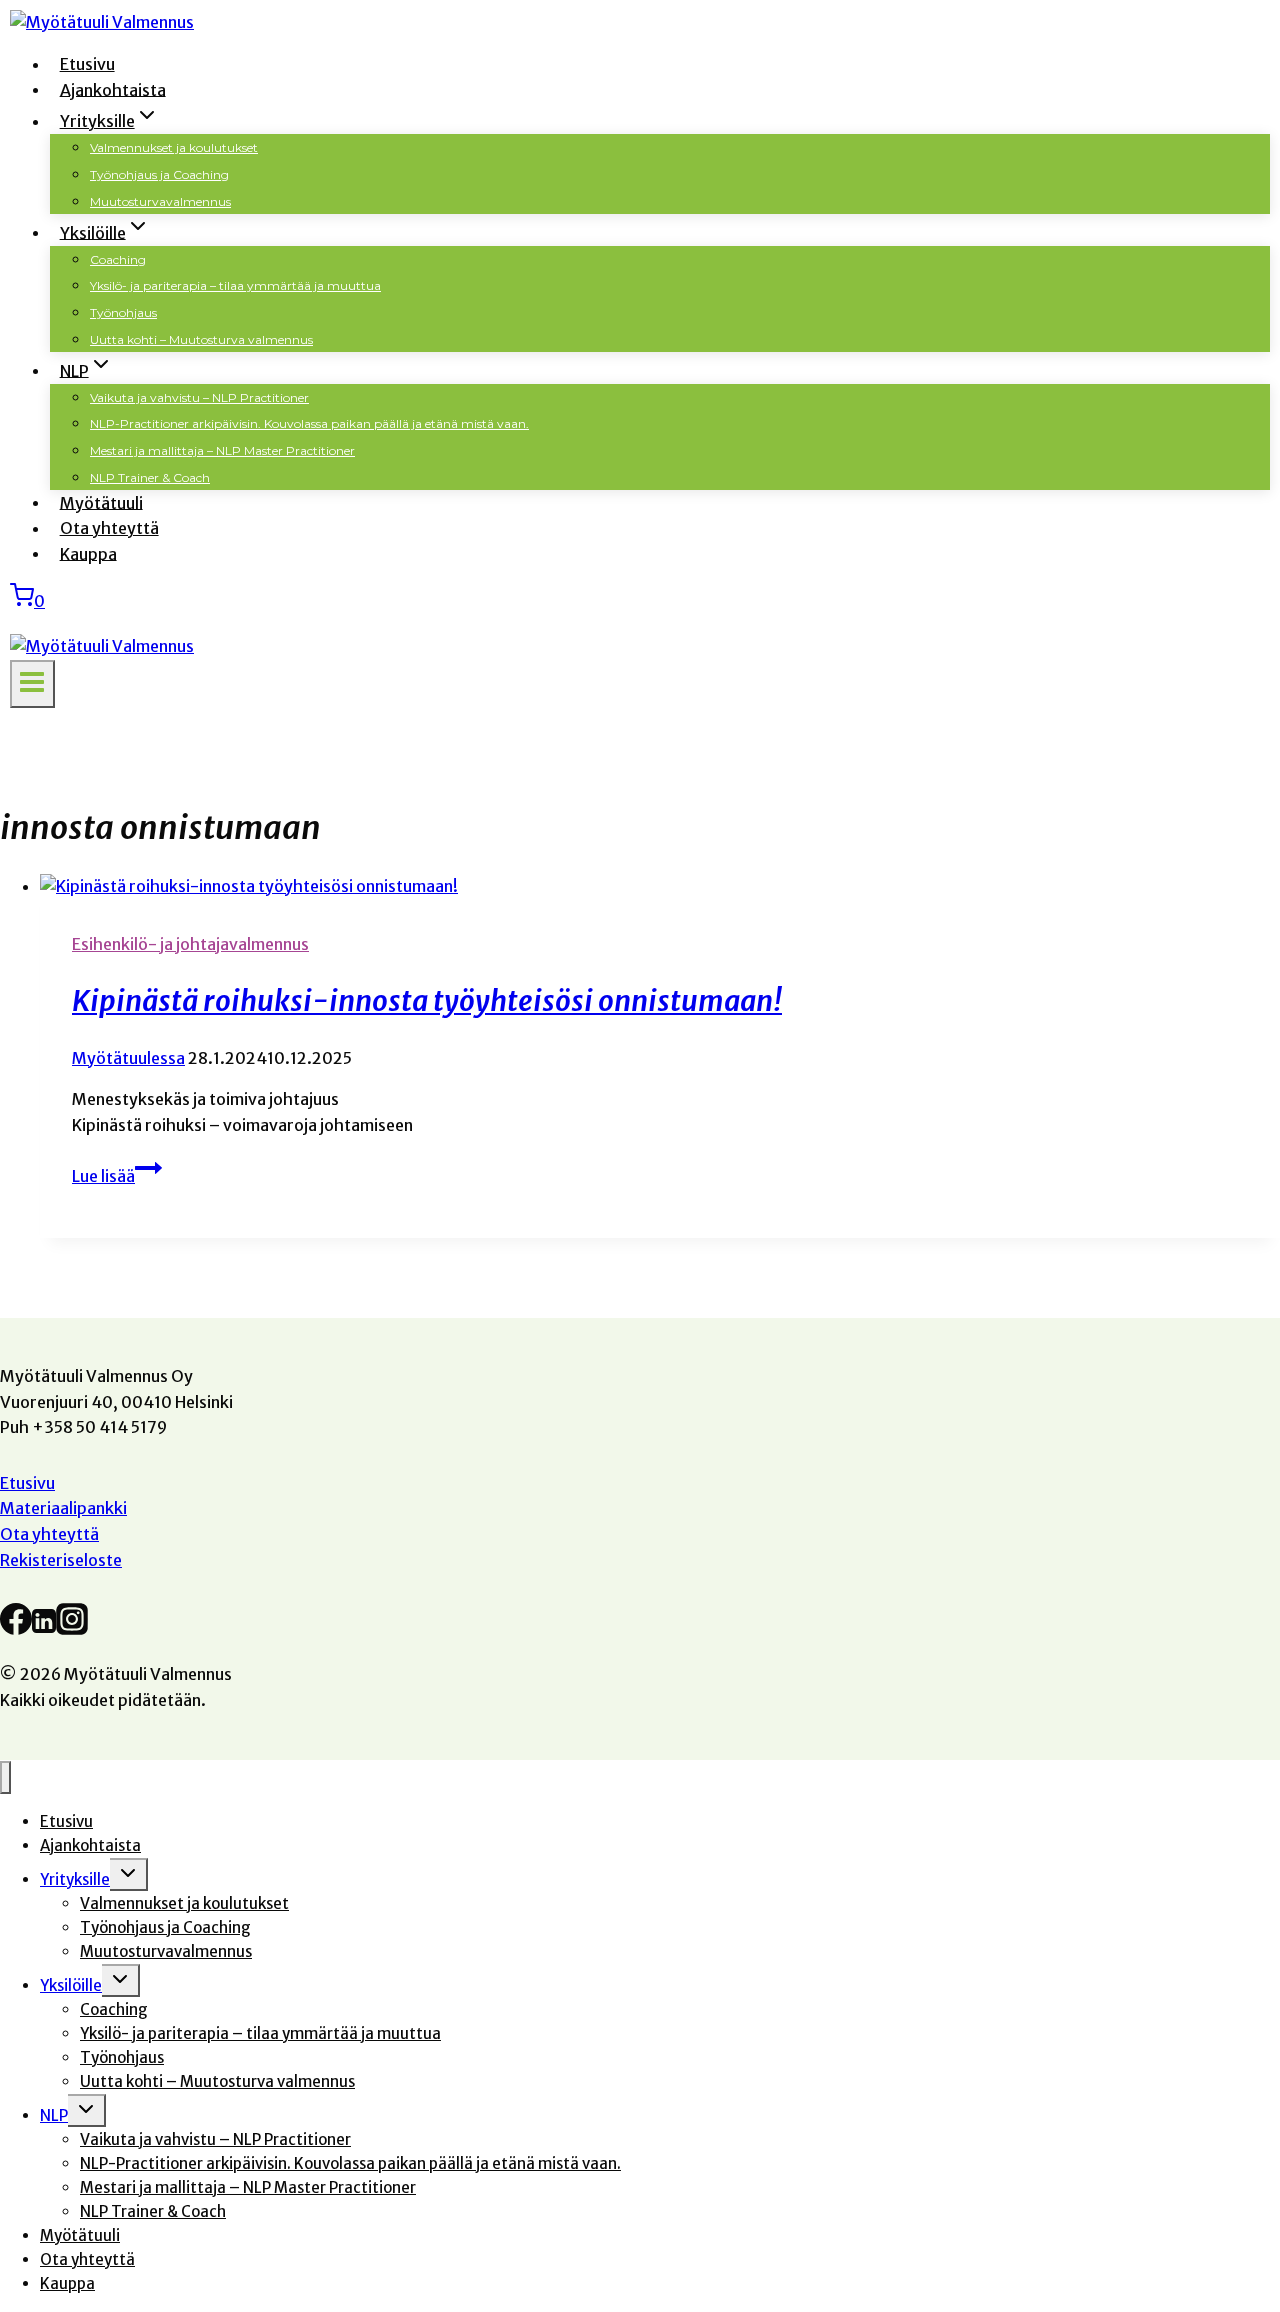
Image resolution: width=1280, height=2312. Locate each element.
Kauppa (88, 553)
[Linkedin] (44, 1626)
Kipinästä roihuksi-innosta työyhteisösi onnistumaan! (427, 1001)
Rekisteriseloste (61, 1560)
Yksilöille (71, 1985)
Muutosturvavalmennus (160, 201)
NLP (54, 2115)
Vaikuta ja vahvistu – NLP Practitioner (199, 397)
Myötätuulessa (128, 1058)
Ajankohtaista (113, 89)
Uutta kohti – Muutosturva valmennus (201, 339)
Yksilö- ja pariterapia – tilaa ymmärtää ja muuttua (235, 285)
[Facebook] (16, 1626)
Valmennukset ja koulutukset (174, 147)
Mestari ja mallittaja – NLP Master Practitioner (222, 450)
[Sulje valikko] (5, 1777)
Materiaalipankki (63, 1508)
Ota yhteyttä (109, 528)
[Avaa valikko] (32, 684)
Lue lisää (117, 1176)
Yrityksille (75, 1879)
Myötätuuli (101, 502)
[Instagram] (72, 1626)
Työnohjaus (123, 312)
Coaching (118, 259)
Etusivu (87, 64)
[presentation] (660, 887)
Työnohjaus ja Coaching (159, 174)
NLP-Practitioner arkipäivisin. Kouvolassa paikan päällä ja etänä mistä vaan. (309, 423)
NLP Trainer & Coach (150, 477)
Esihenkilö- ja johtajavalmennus (190, 944)
